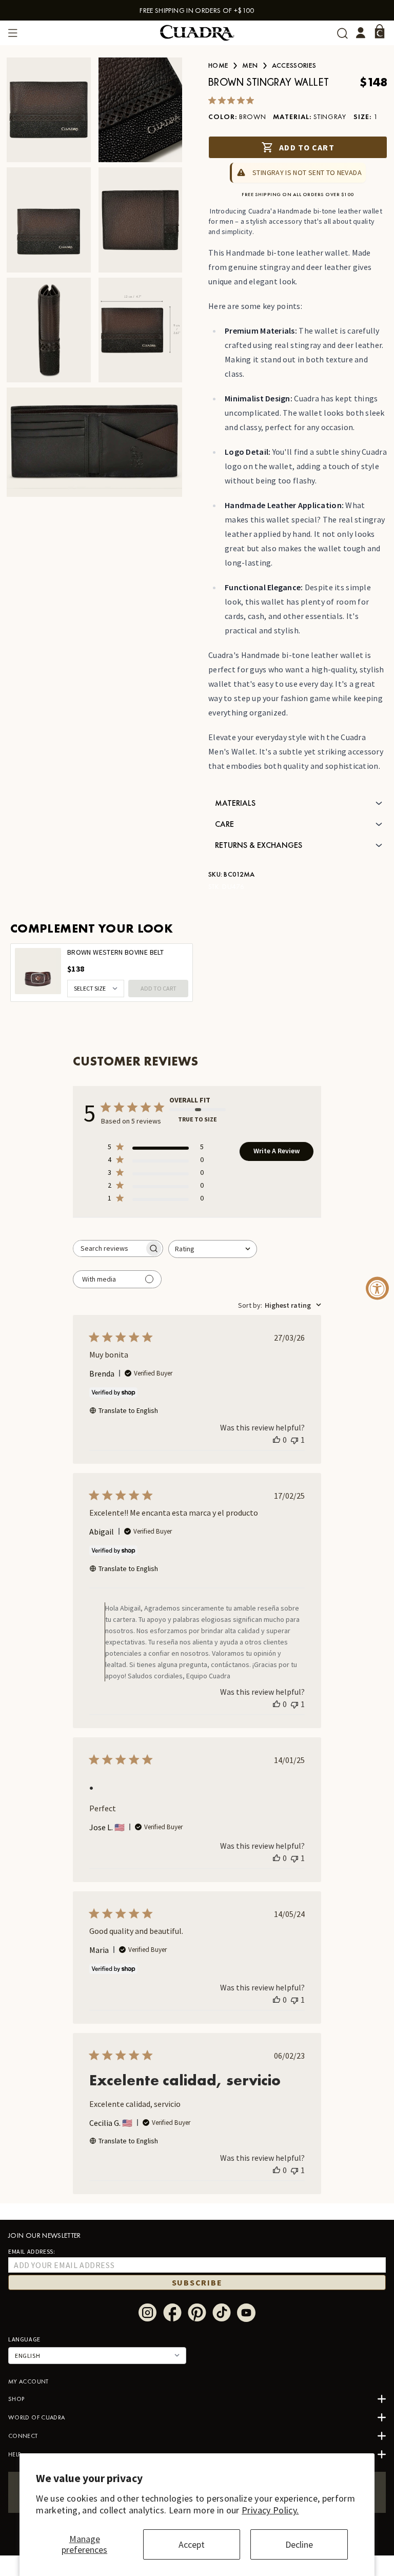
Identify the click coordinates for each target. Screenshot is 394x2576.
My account (28, 2381)
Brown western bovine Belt (115, 952)
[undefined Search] (342, 33)
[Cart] (380, 31)
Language (24, 2339)
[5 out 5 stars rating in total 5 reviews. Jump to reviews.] (233, 100)
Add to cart (307, 147)
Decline (299, 2544)
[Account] (361, 33)
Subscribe (197, 2282)
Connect (23, 2436)
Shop (16, 2399)
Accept (192, 2544)
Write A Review (277, 1151)
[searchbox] (109, 1248)
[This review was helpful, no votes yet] (277, 1440)
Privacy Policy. (270, 2510)
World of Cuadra (36, 2417)
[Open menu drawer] (13, 33)
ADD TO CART (159, 988)
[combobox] (213, 1249)
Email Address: (32, 2251)
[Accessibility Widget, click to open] (377, 1288)
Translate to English (128, 1410)
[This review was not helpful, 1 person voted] (294, 1440)
